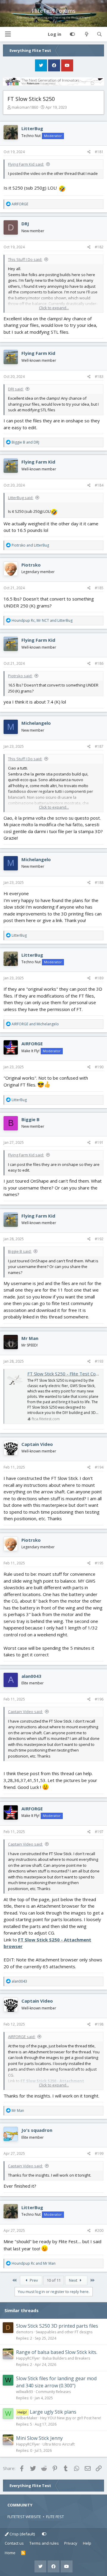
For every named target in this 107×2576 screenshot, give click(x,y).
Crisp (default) (22, 2534)
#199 (99, 2153)
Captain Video (37, 1444)
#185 (99, 588)
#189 (99, 978)
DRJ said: (16, 389)
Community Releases (53, 2392)
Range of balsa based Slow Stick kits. (57, 2352)
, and (42, 620)
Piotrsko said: (20, 676)
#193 (99, 1361)
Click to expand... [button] (54, 308)
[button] (8, 34)
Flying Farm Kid (38, 353)
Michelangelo (36, 723)
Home (10, 2553)
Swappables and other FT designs (64, 2332)
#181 (99, 152)
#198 (99, 2024)
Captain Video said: (25, 1712)
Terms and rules (44, 2543)
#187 (99, 746)
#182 (99, 247)
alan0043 (31, 1676)
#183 (99, 377)
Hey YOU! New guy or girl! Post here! (71, 2418)
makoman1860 (25, 107)
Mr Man (30, 1338)
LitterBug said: (21, 498)
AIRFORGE (32, 1044)
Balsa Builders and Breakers (66, 2358)
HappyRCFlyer (28, 2358)
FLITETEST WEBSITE (24, 2517)
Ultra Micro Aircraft (59, 2444)
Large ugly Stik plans (53, 2412)
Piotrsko (31, 565)
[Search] (99, 34)
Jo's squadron (37, 2130)
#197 (99, 1832)
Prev (33, 2280)
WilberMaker (27, 2418)
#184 (99, 485)
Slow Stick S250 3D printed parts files (57, 2326)
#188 (99, 882)
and (25, 442)
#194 (99, 1467)
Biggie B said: (20, 1251)
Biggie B (30, 1119)
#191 (99, 1142)
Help (87, 2543)
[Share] (89, 152)
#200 (99, 2230)
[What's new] (86, 34)
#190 (99, 1067)
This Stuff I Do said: (25, 259)
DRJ (25, 224)
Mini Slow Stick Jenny (39, 2438)
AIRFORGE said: (22, 2037)
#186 (99, 663)
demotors (25, 2332)
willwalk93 (25, 2392)
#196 (99, 1699)
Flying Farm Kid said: (26, 164)
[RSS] (23, 2553)
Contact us (14, 2543)
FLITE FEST (55, 2517)
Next (74, 2280)
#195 (99, 1563)
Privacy (71, 2543)
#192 (99, 1239)
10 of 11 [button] (54, 2280)
